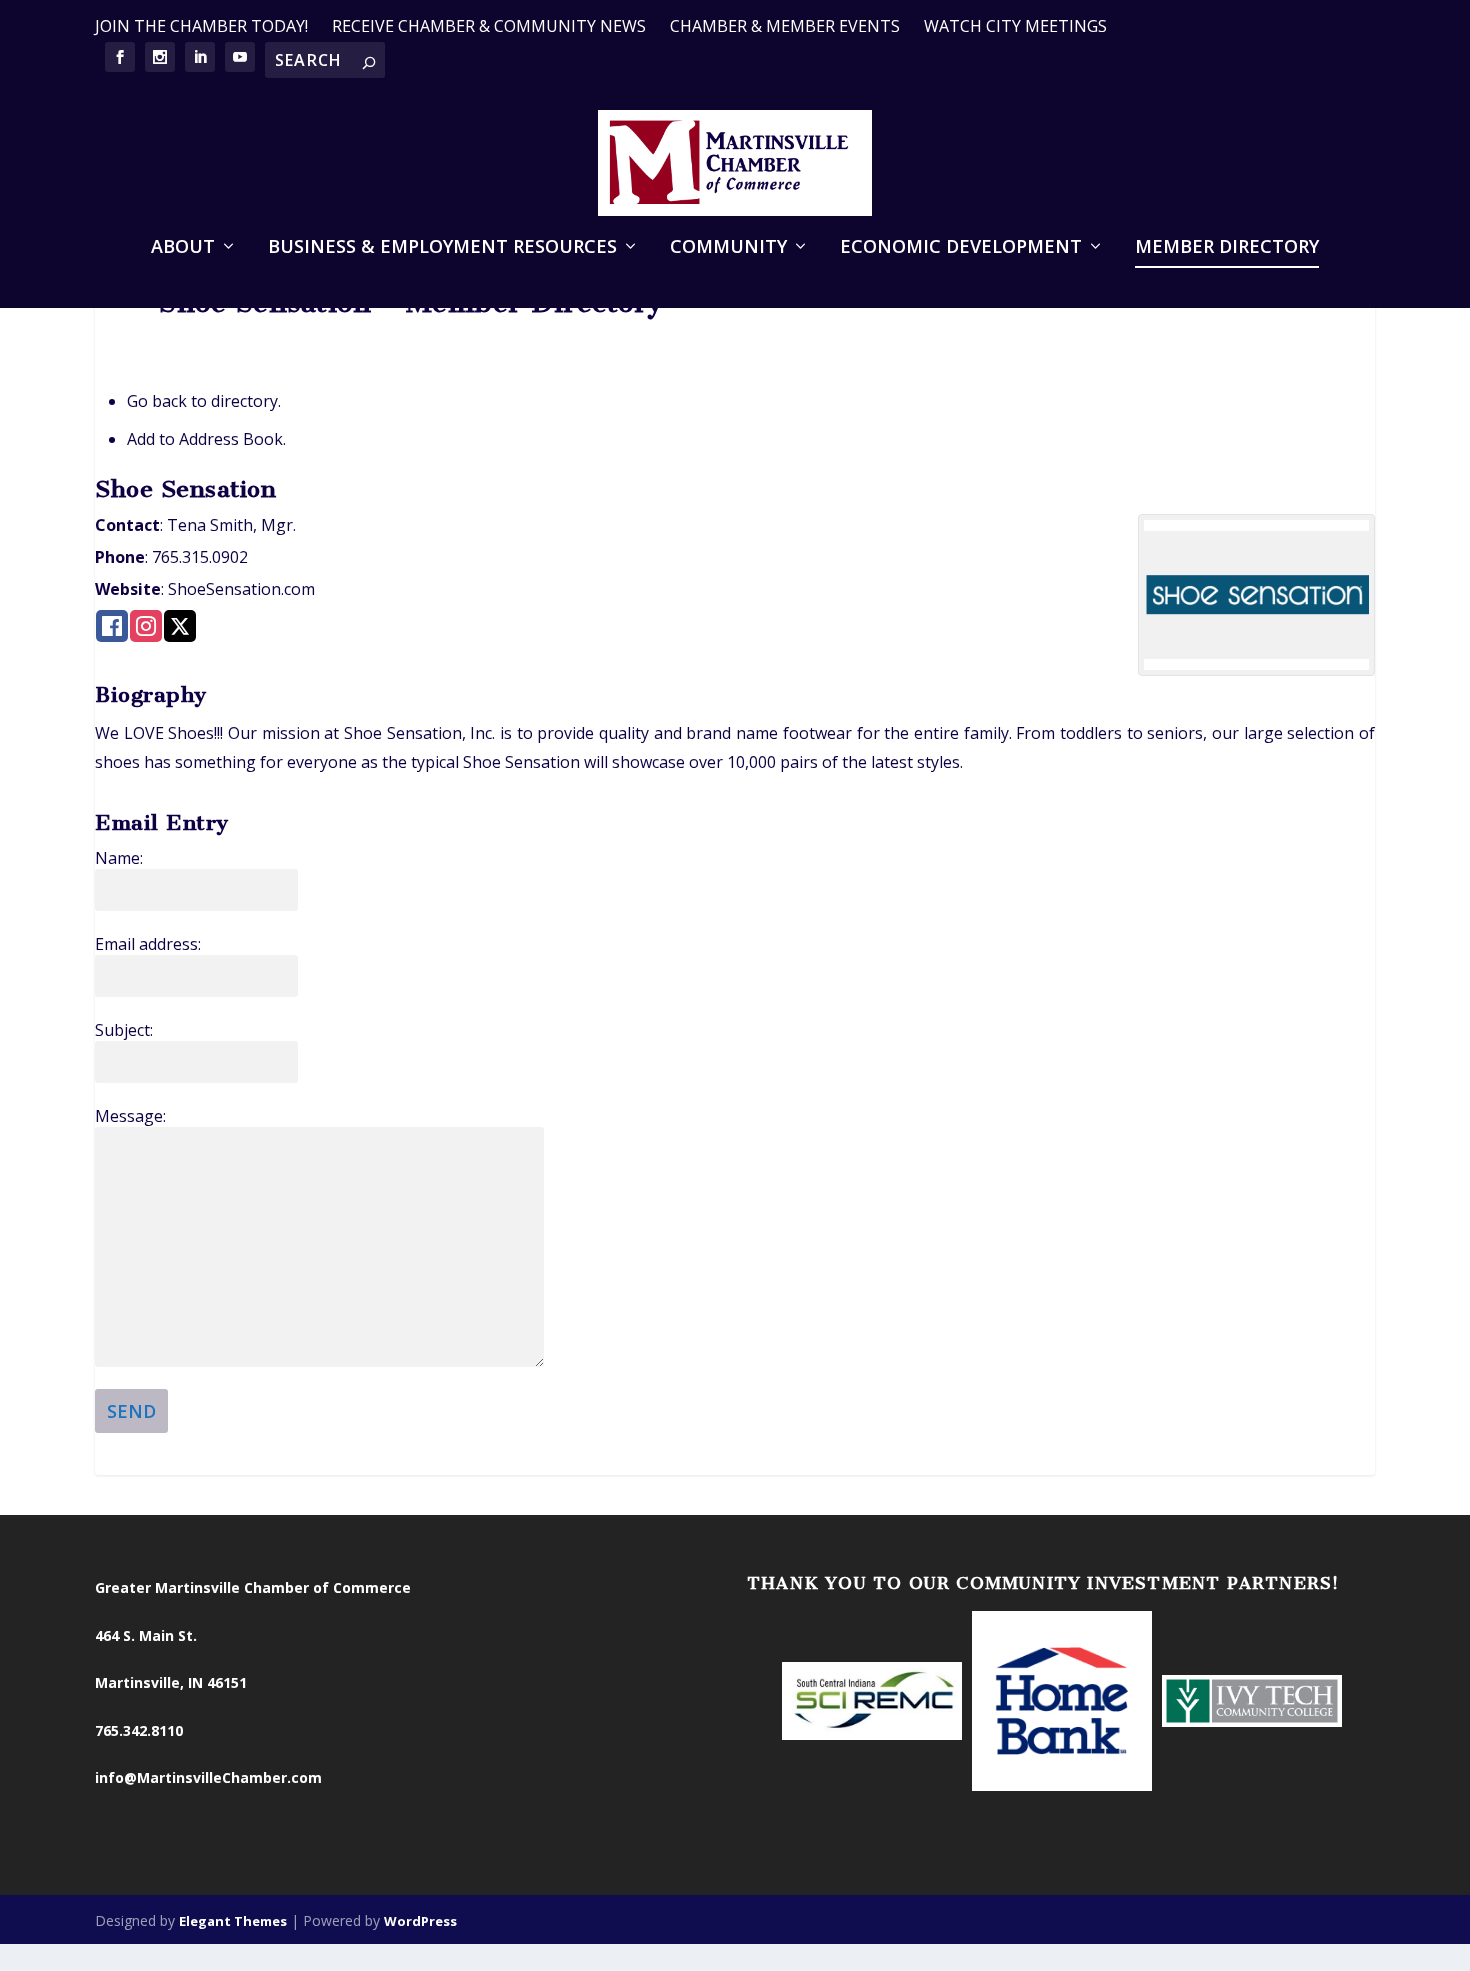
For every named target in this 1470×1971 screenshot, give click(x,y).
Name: (119, 858)
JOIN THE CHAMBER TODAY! (201, 26)
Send (131, 1411)
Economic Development (961, 248)
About (183, 248)
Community (728, 248)
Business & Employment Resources (442, 248)
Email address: (148, 944)
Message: (130, 1116)
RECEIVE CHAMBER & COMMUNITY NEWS (489, 26)
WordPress (420, 1921)
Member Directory (1227, 248)
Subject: (124, 1030)
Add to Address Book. (206, 439)
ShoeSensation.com (241, 589)
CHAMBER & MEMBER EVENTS (785, 26)
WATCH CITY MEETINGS (1015, 26)
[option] (872, 1703)
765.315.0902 (200, 557)
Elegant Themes (233, 1921)
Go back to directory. (204, 401)
